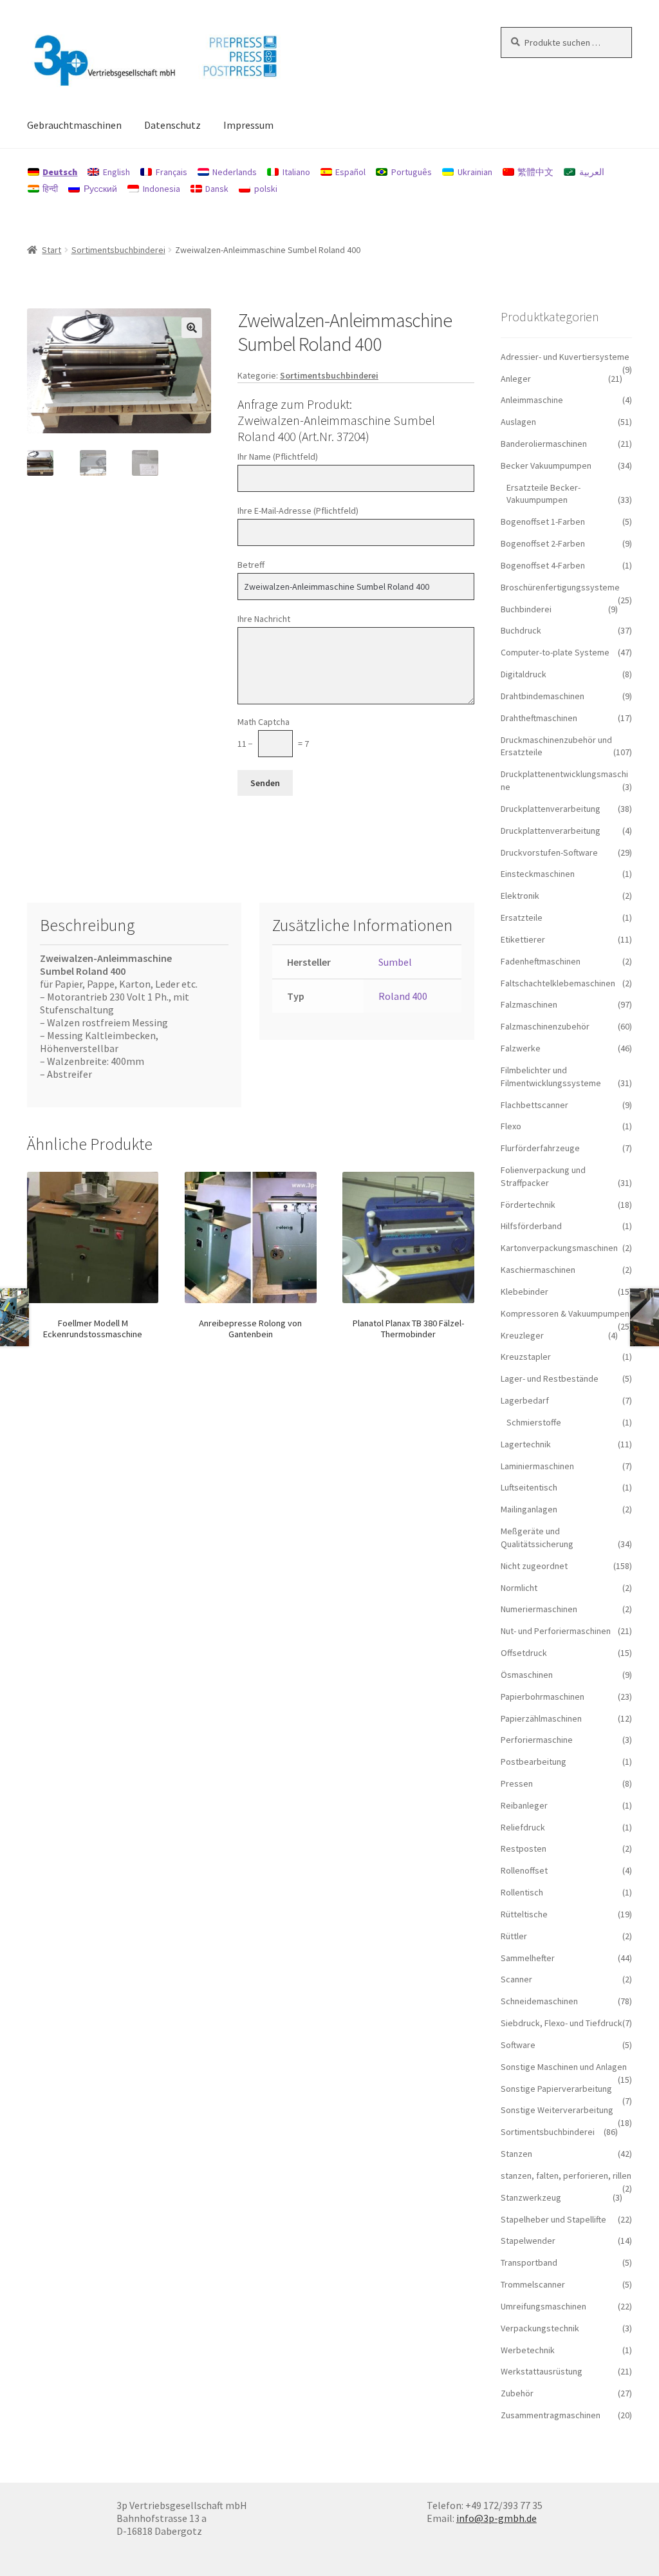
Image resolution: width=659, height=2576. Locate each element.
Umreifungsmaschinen (543, 2306)
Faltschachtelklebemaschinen (558, 983)
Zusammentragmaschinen (551, 2415)
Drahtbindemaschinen (543, 696)
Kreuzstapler (526, 1357)
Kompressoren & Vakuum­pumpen (565, 1313)
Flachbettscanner (534, 1105)
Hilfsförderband (531, 1226)
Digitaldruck (524, 674)
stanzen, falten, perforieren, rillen (566, 2176)
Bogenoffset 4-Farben (543, 565)
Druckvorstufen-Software (549, 852)
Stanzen (516, 2154)
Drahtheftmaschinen (539, 718)
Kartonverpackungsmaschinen (559, 1248)
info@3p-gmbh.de (497, 2518)
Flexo (511, 1126)
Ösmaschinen (527, 1675)
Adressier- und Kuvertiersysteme (565, 357)
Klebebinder (524, 1292)
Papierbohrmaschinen (543, 1697)
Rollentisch (522, 1892)
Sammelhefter (528, 1958)
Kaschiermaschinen (538, 1270)
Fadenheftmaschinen (541, 961)
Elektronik (520, 896)
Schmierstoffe (534, 1422)
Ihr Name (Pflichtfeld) (278, 456)
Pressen (517, 1783)
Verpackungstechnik (540, 2328)
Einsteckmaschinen (538, 874)
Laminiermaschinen (537, 1466)
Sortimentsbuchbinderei (118, 250)
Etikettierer (523, 939)
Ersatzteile (522, 917)
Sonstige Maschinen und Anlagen (564, 2067)
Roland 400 (403, 996)
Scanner (516, 1979)
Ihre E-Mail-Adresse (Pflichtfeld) (298, 511)
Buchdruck (521, 630)
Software (518, 2045)
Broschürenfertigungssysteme (560, 587)
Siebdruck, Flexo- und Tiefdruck (562, 2023)
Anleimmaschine (532, 400)
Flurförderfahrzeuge (540, 1148)
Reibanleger (524, 1805)
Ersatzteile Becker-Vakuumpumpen (543, 494)
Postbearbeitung (534, 1762)
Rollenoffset (524, 1870)
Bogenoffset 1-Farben (543, 522)
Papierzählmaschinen (541, 1718)
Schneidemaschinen (539, 2001)
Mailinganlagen (529, 1509)
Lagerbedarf (525, 1400)
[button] (192, 328)
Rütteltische (524, 1914)
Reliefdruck (523, 1827)
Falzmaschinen (529, 1004)
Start (51, 250)
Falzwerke (521, 1048)
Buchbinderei (526, 609)
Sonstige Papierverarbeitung (556, 2089)
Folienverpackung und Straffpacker (543, 1176)
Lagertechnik (526, 1444)
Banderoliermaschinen (544, 444)
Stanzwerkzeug (531, 2197)
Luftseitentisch (529, 1487)
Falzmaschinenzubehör (545, 1026)
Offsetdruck (524, 1653)
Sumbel (395, 962)
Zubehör (517, 2393)
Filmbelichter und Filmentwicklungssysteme (551, 1076)
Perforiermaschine (537, 1740)
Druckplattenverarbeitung (551, 809)
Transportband (529, 2262)
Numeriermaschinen (539, 1609)
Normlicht (519, 1588)
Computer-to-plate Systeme (555, 652)
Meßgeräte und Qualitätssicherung (537, 1537)
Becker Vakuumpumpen (546, 465)
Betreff (251, 565)
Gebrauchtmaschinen (74, 125)
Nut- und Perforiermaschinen (556, 1631)
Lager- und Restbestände (550, 1378)
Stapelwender (528, 2241)
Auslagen (518, 422)
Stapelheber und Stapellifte (553, 2219)
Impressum (248, 125)
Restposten (524, 1848)
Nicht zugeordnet (534, 1566)
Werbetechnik (528, 2350)
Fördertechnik (528, 1205)
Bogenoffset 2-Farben (543, 543)
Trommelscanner (533, 2284)
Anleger (516, 379)
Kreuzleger (522, 1335)
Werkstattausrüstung (542, 2371)
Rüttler (514, 1936)
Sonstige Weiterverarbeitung (557, 2110)
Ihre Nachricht (264, 619)
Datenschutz (172, 125)
